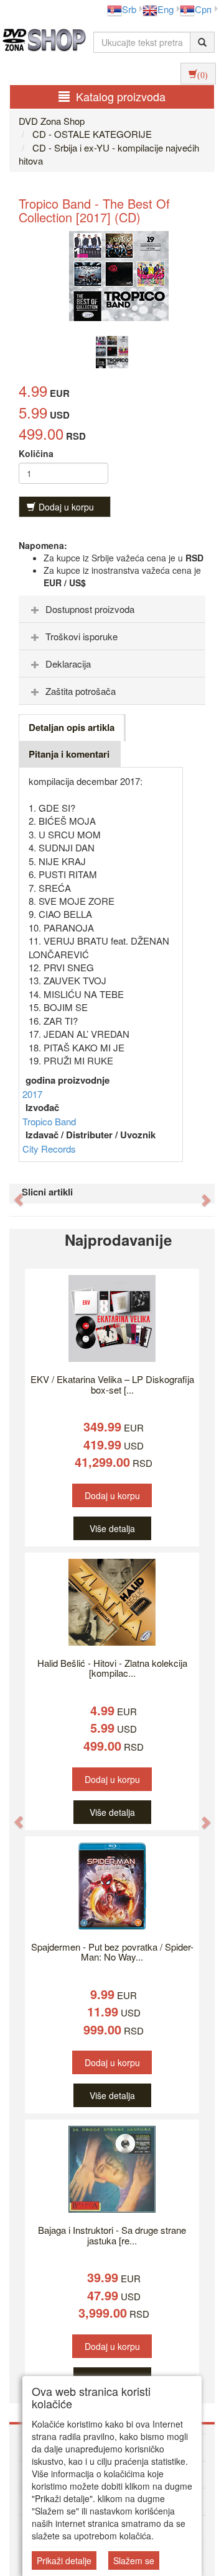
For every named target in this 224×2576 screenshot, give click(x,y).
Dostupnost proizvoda (90, 609)
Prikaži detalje (64, 2560)
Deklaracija (68, 664)
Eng (166, 9)
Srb (129, 9)
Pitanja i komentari (69, 754)
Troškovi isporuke (82, 636)
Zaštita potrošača (81, 691)
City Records (49, 1149)
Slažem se (134, 2560)
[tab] (112, 609)
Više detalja (112, 1528)
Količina (36, 453)
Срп (203, 9)
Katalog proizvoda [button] (121, 96)
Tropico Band (49, 1121)
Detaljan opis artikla (72, 727)
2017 (32, 1094)
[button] (12, 1194)
